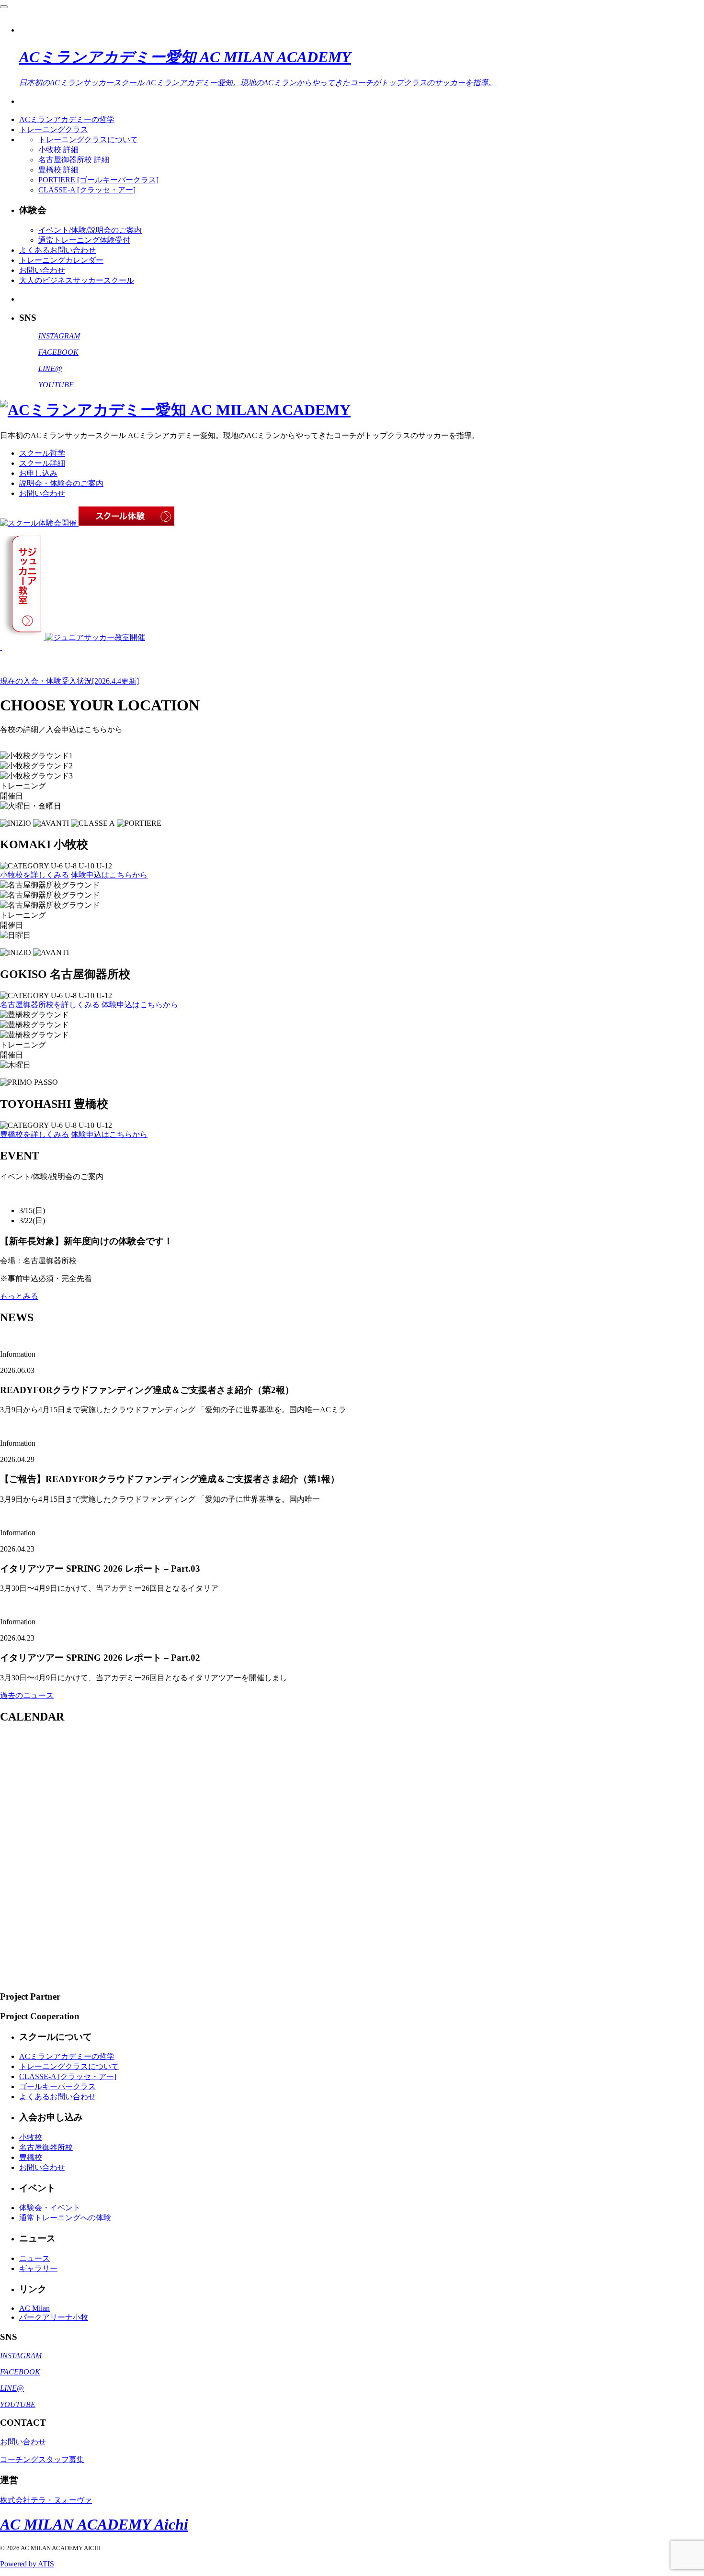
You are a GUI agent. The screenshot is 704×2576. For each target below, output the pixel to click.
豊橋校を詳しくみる (34, 1134)
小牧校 (31, 2137)
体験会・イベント (50, 2208)
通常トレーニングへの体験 (65, 2218)
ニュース (34, 2258)
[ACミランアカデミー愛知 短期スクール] (1, 647)
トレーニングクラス (54, 129)
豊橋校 (31, 2157)
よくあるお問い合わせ (57, 250)
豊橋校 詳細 (58, 170)
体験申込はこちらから (109, 875)
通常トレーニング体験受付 (84, 240)
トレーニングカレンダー (61, 260)
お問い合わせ (42, 270)
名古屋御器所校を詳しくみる (50, 1005)
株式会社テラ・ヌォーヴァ (46, 2500)
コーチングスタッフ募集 (42, 2459)
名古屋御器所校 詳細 (74, 160)
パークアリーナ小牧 (54, 2317)
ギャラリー (38, 2268)
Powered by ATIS (27, 2564)
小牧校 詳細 (58, 150)
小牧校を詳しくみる (34, 875)
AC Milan (34, 2308)
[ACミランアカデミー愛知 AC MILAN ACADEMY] (175, 410)
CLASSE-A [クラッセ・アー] (87, 190)
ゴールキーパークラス (57, 2087)
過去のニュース (27, 1695)
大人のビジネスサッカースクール (77, 280)
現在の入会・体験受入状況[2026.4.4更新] (69, 681)
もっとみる (19, 1296)
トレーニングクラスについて (88, 140)
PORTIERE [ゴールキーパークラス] (98, 180)
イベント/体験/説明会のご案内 (90, 230)
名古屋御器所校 (46, 2147)
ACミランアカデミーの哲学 (67, 119)
